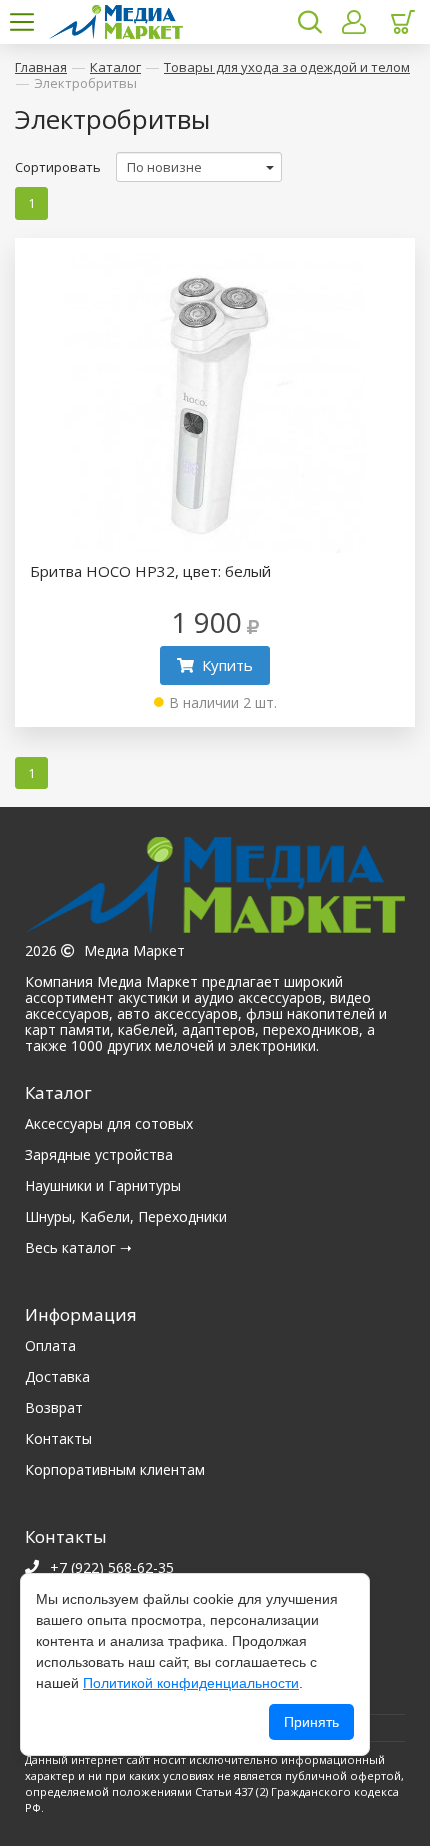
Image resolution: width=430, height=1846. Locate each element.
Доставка (57, 1376)
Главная (41, 67)
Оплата (50, 1345)
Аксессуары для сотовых (109, 1123)
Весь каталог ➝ (78, 1247)
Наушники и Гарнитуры (103, 1185)
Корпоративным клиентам (115, 1469)
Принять (311, 1722)
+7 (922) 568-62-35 (112, 1567)
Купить (227, 665)
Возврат (54, 1407)
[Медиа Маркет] (215, 890)
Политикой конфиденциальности (191, 1683)
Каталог (115, 67)
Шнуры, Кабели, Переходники (126, 1216)
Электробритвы (85, 83)
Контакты (58, 1438)
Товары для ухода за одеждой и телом (287, 67)
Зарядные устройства (99, 1154)
